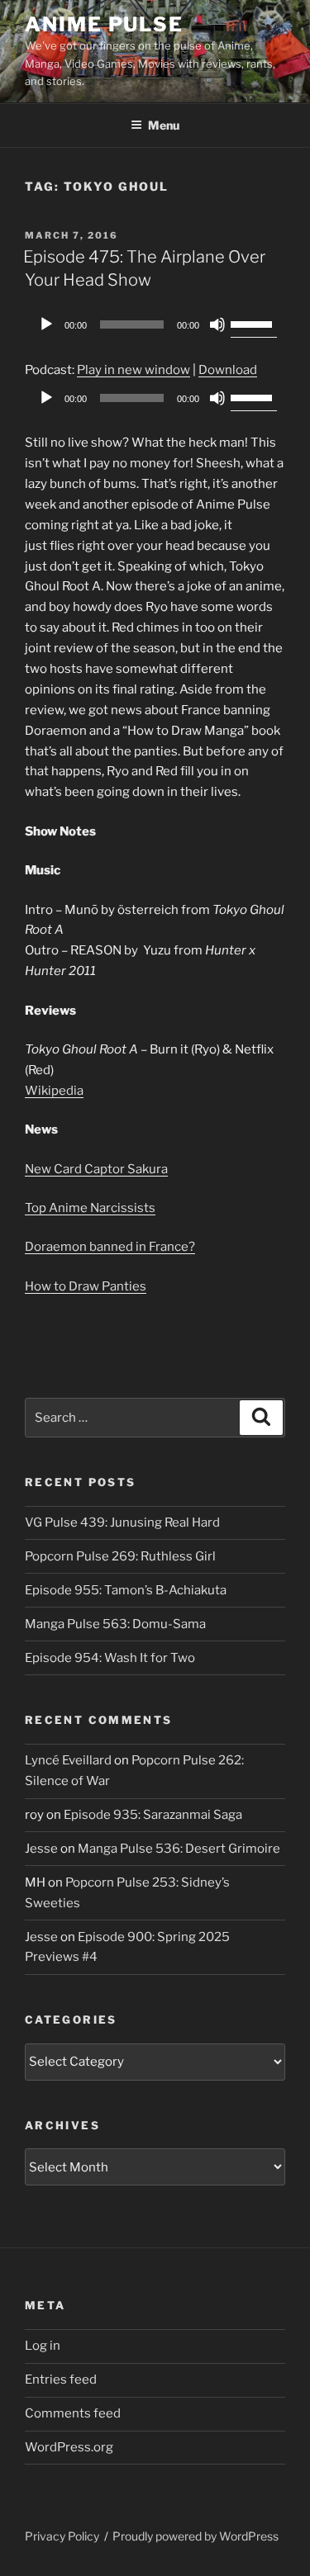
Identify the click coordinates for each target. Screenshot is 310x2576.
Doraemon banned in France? (110, 1247)
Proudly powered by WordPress (196, 2536)
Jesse (41, 1849)
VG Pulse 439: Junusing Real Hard (122, 1522)
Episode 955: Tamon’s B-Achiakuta (126, 1590)
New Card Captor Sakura (96, 1169)
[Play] (46, 324)
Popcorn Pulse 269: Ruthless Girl (120, 1556)
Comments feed (73, 2413)
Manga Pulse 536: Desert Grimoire (179, 1849)
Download (228, 370)
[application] (155, 324)
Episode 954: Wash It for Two (110, 1658)
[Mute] (217, 324)
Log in (43, 2346)
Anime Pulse (104, 24)
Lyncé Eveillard (68, 1760)
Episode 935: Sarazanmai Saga (153, 1815)
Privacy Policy (62, 2536)
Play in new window (134, 370)
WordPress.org (69, 2447)
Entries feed (61, 2379)
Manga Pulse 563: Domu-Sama (115, 1624)
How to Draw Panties (86, 1286)
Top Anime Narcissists (90, 1208)
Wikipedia (54, 1091)
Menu (164, 125)
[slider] (254, 323)
